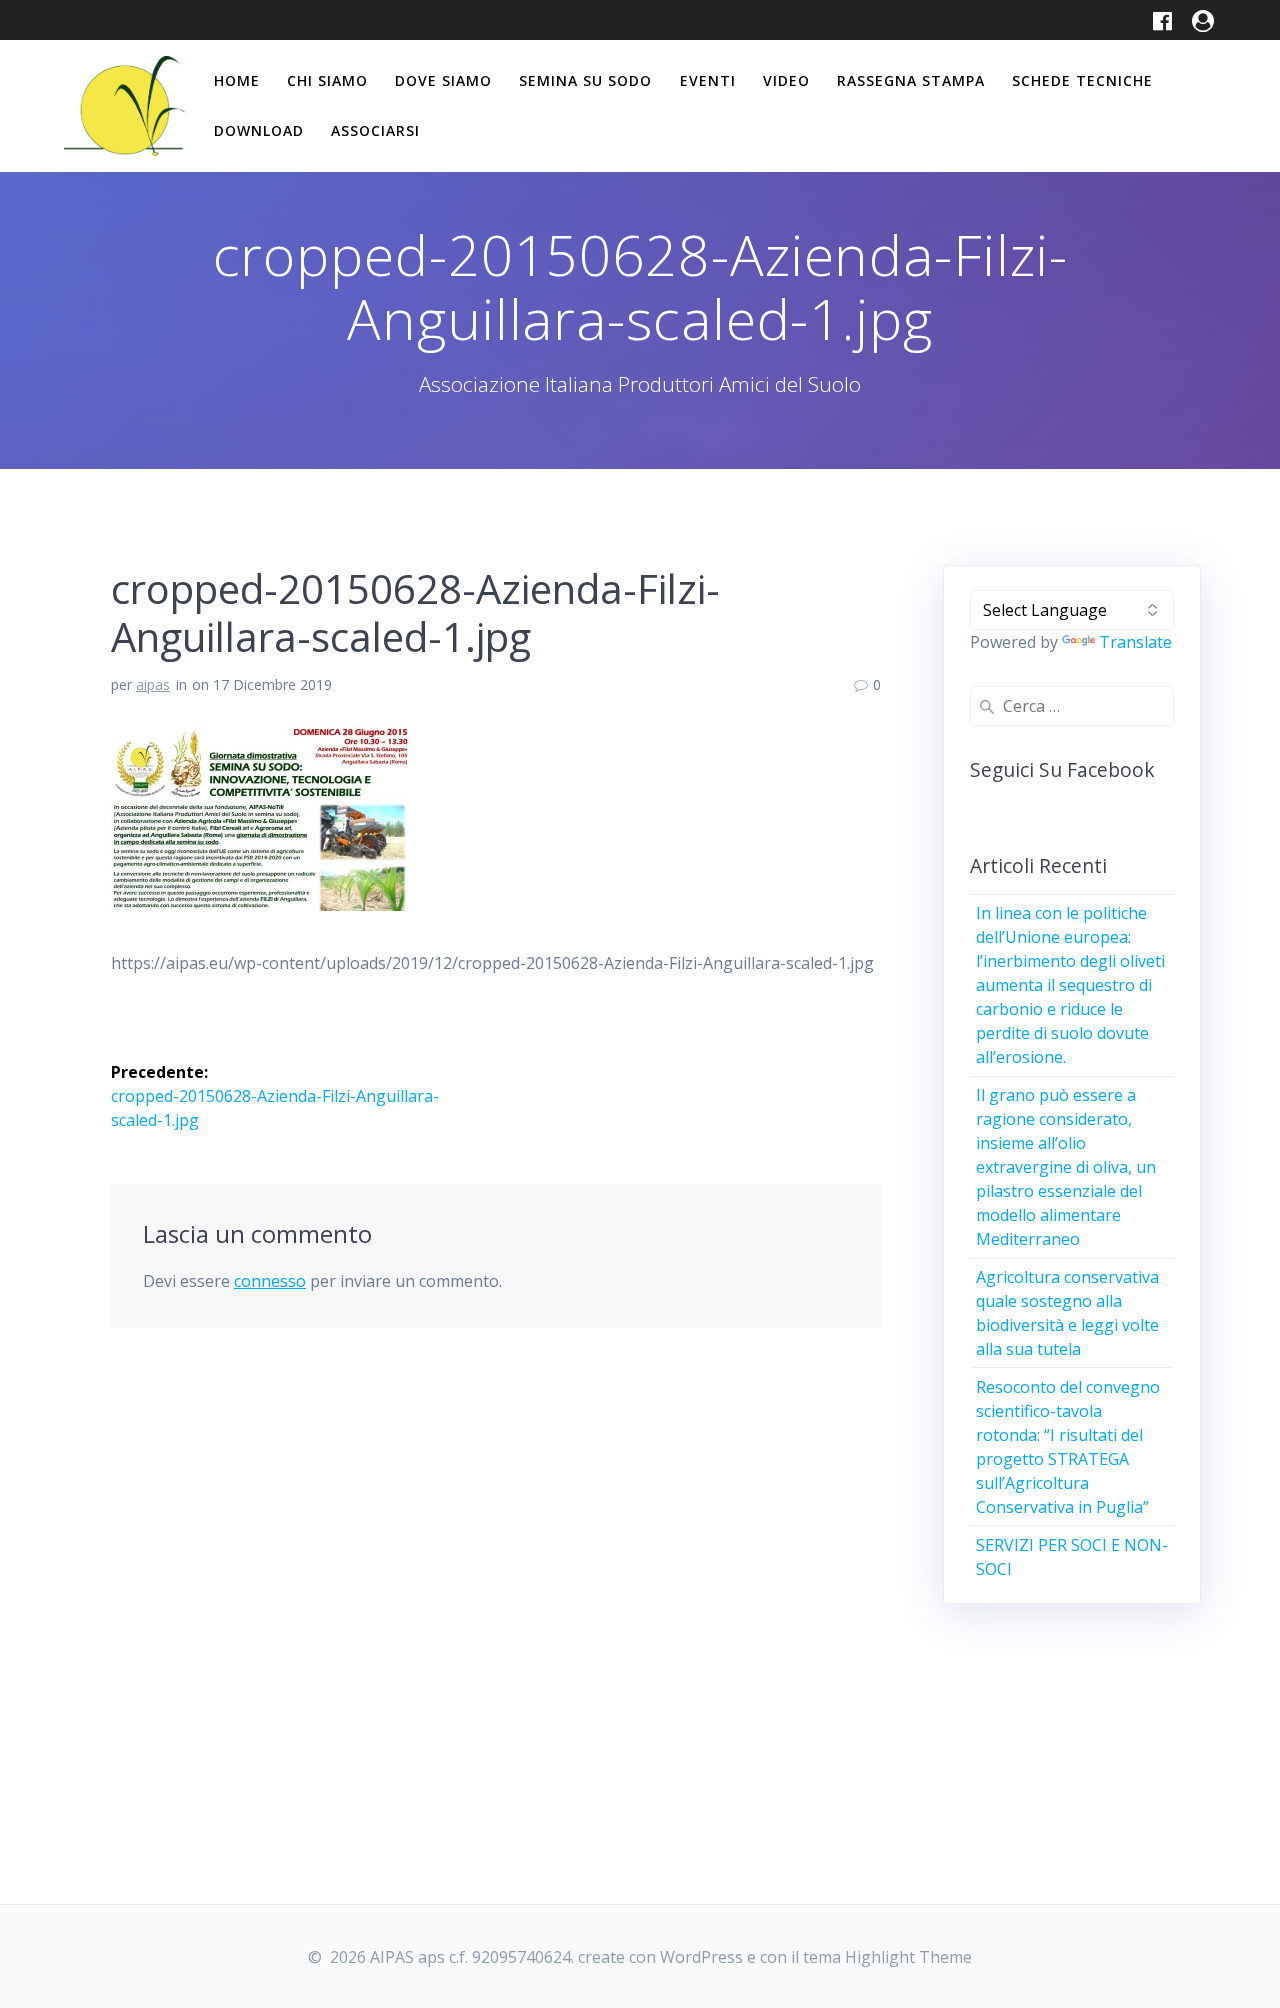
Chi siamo (327, 80)
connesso (270, 1281)
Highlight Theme (908, 1957)
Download (259, 130)
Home (237, 80)
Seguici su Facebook (1062, 769)
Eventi (708, 80)
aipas (153, 684)
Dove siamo (443, 80)
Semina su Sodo (585, 80)
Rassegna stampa (911, 80)
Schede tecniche (1082, 80)
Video (786, 80)
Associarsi (375, 130)
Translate (1135, 642)
